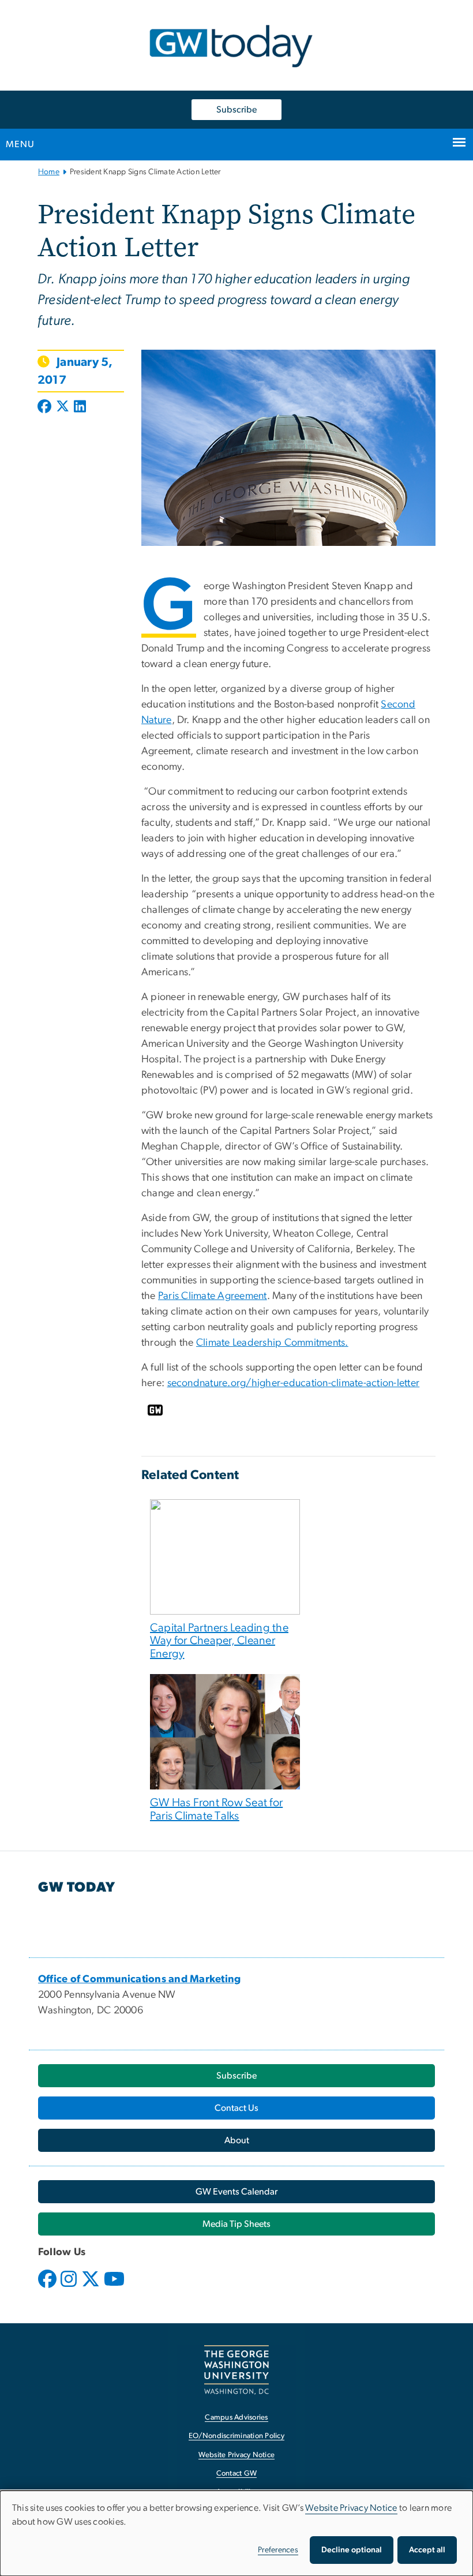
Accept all (427, 2550)
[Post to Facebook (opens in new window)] (46, 407)
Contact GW (237, 2474)
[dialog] (236, 2533)
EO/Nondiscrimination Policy (236, 2436)
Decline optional (352, 2550)
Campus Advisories (236, 2418)
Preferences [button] (278, 2550)
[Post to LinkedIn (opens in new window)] (80, 407)
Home (49, 172)
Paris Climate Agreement (213, 1296)
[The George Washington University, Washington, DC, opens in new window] (236, 2370)
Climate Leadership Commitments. (272, 1343)
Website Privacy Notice (237, 2455)
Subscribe (236, 110)
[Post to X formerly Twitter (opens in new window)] (63, 407)
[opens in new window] (48, 2287)
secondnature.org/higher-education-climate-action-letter (294, 1383)
